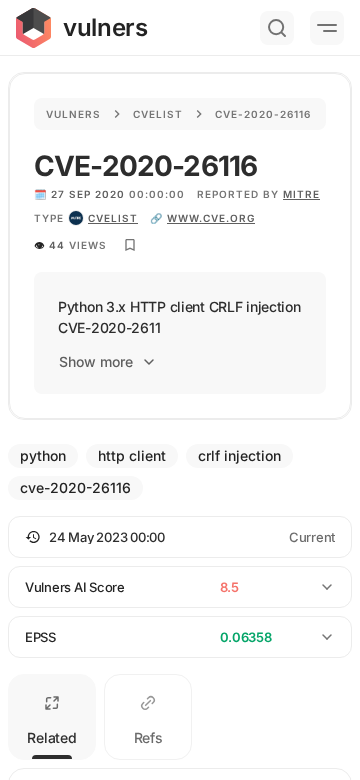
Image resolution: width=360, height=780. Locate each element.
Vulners (73, 114)
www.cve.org (211, 218)
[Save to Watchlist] (130, 245)
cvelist (113, 218)
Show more (96, 361)
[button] (180, 537)
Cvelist (158, 114)
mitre (301, 194)
